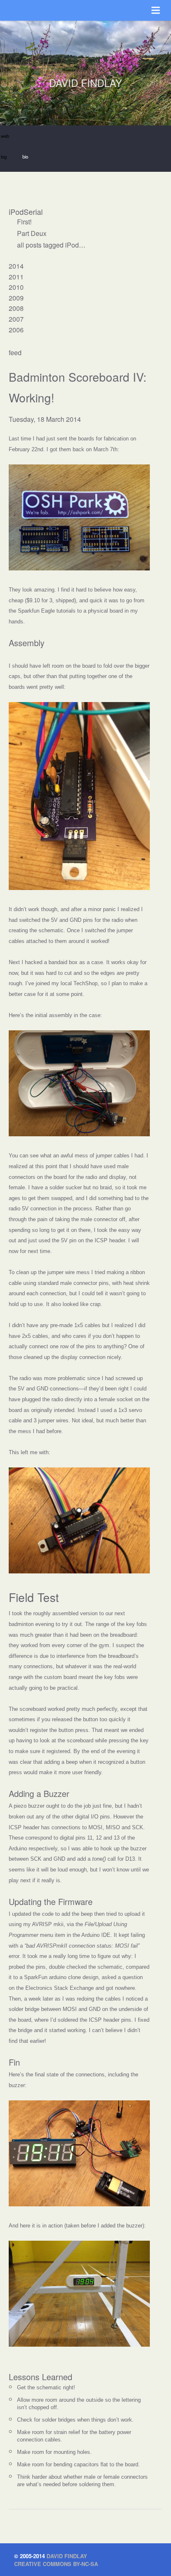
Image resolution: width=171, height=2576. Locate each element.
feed (15, 352)
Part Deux (32, 233)
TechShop (85, 983)
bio (25, 156)
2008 (16, 308)
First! (24, 222)
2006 (16, 330)
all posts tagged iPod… (51, 245)
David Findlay (67, 2556)
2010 (16, 287)
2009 (16, 298)
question (133, 1977)
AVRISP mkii (48, 1924)
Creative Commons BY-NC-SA (56, 2564)
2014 (16, 266)
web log (5, 139)
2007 (16, 319)
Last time (20, 439)
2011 (16, 277)
